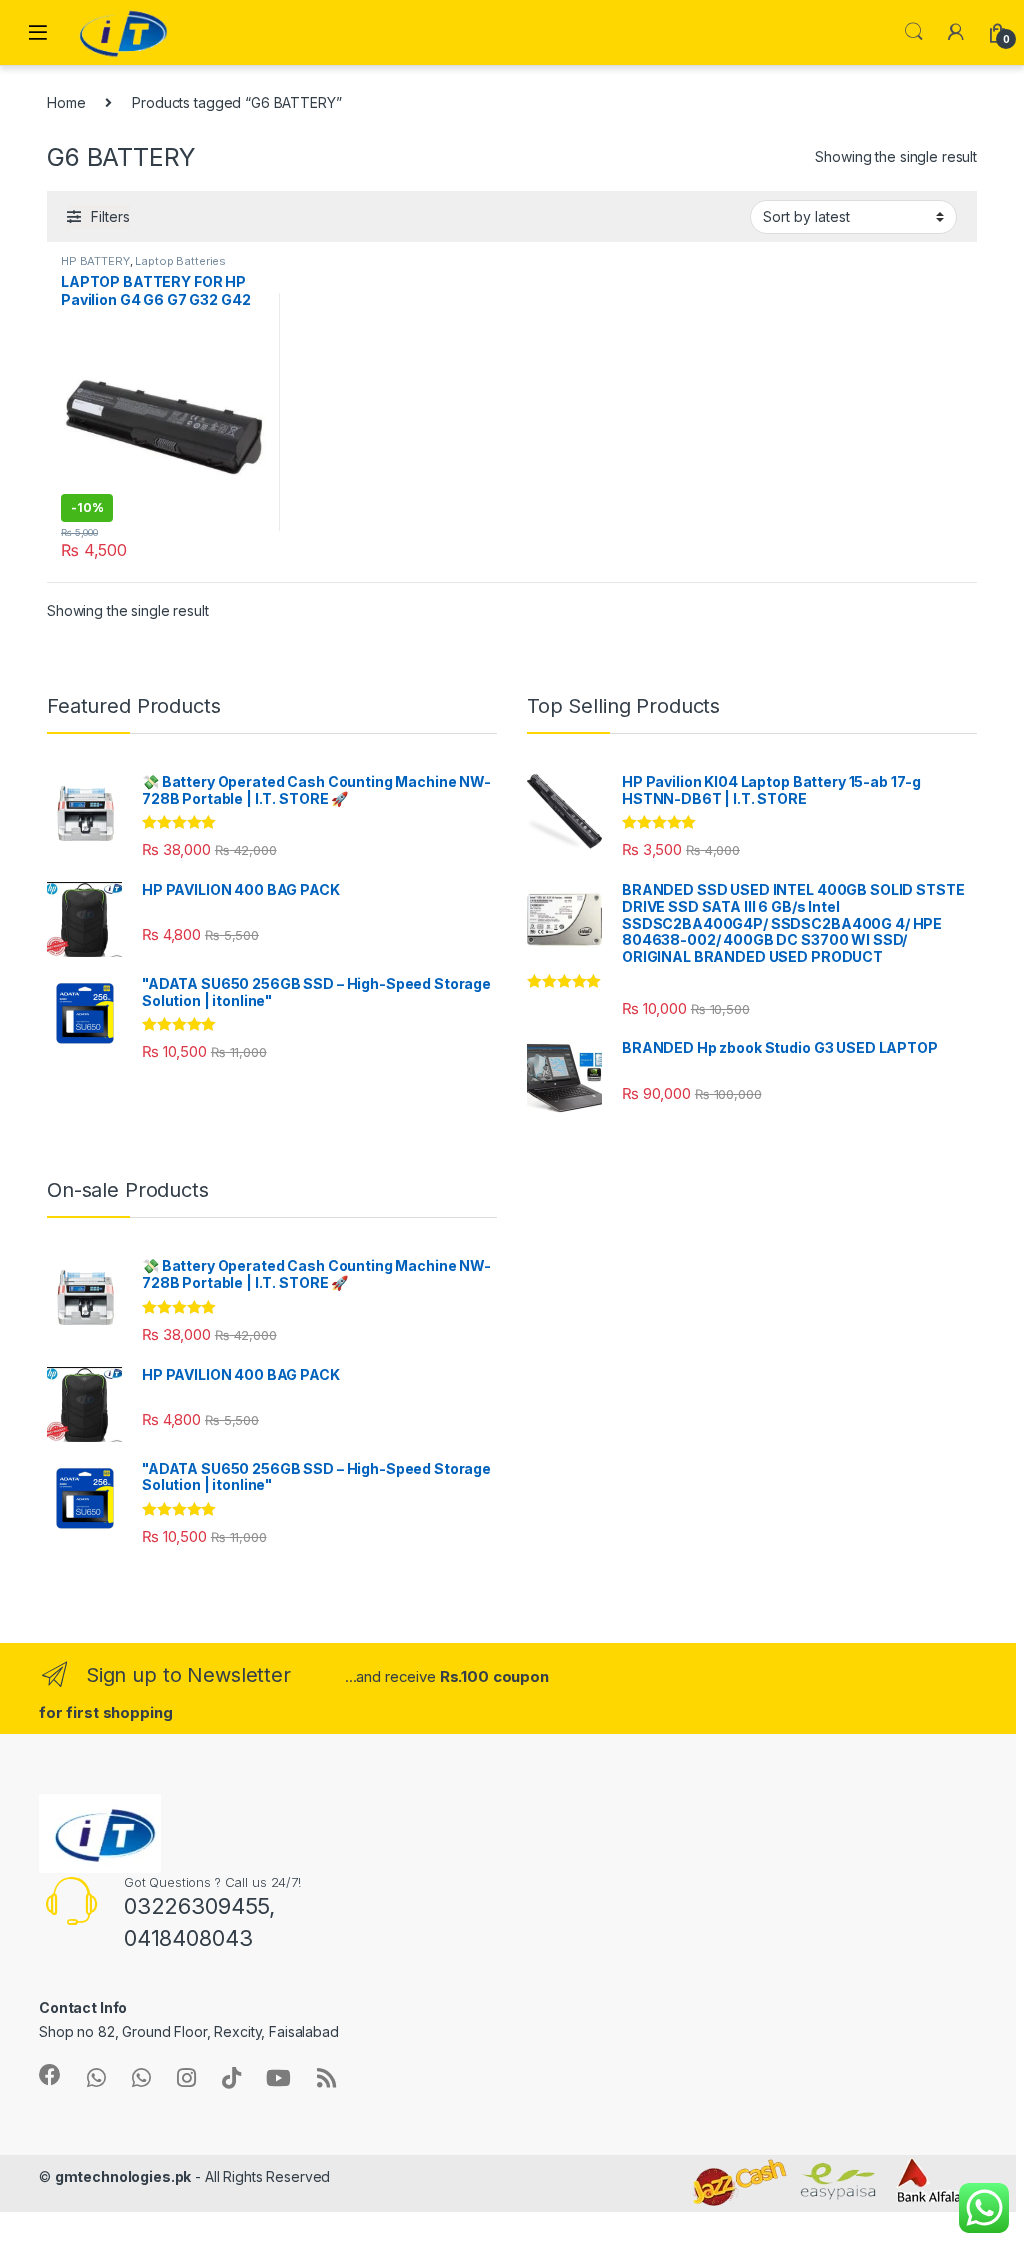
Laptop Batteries (180, 261)
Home (66, 102)
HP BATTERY (95, 261)
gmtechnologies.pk (123, 2176)
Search (914, 32)
